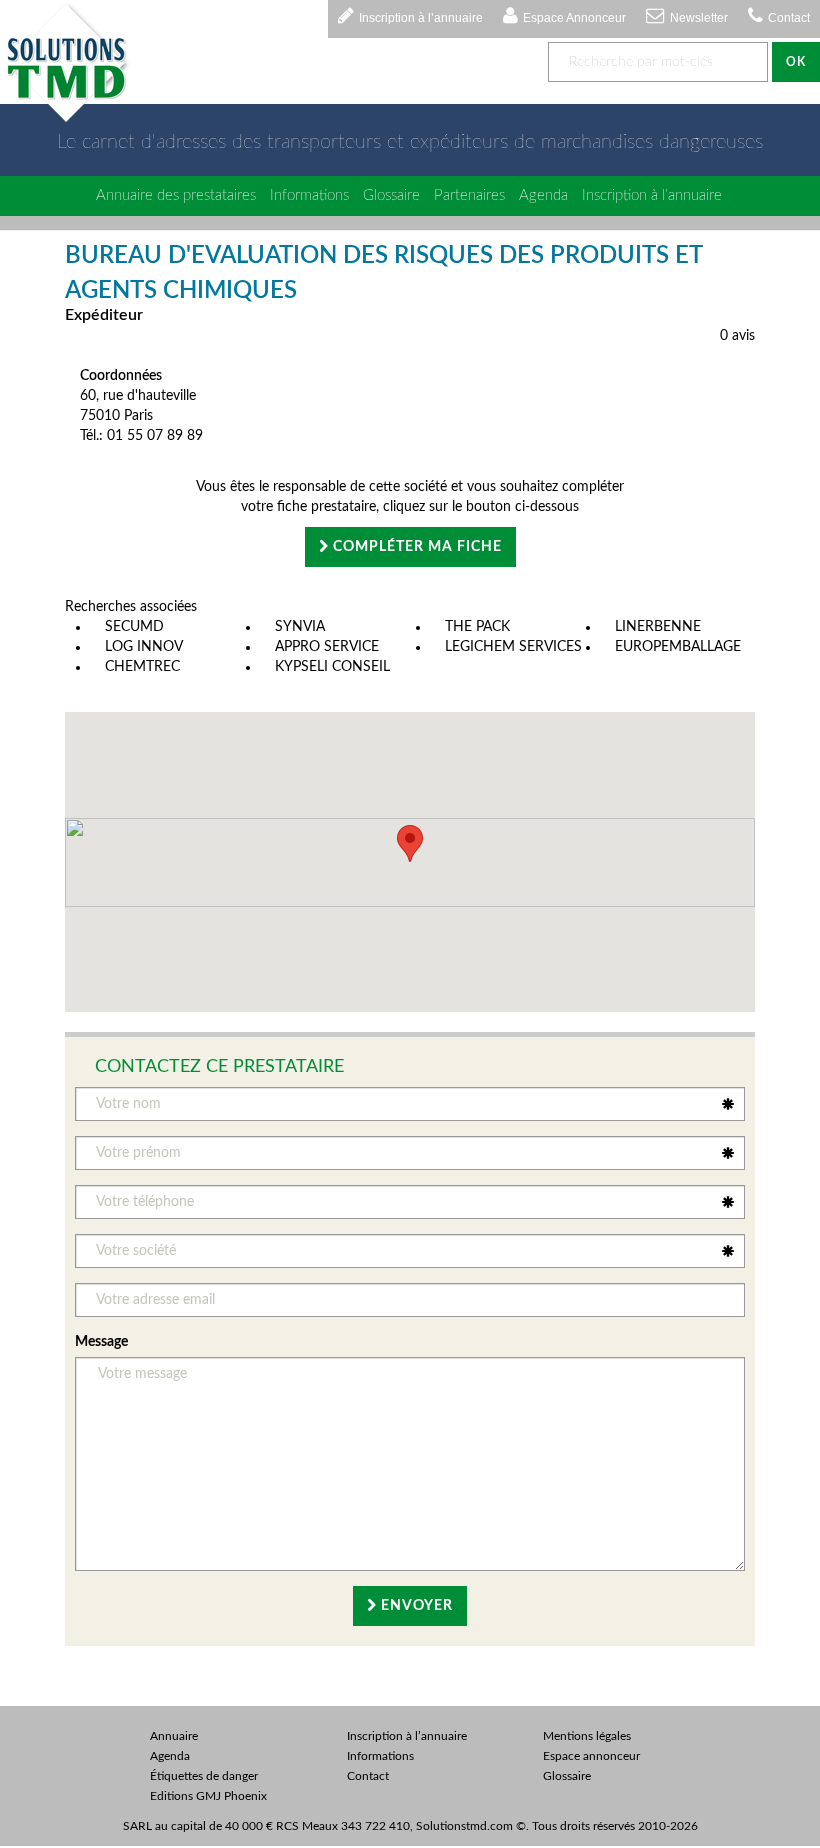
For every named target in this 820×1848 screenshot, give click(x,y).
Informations (309, 195)
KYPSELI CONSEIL (332, 667)
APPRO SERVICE (327, 647)
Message (101, 1342)
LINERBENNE (658, 627)
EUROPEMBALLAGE (678, 647)
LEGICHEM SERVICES (513, 647)
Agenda (543, 195)
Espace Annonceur (574, 18)
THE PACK (477, 627)
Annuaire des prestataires (176, 195)
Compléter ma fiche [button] (415, 547)
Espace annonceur (591, 1756)
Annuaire (174, 1736)
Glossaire (391, 195)
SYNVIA (300, 627)
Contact (789, 18)
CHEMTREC (142, 667)
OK (796, 62)
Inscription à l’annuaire (421, 18)
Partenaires (469, 195)
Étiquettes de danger (204, 1776)
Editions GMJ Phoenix (208, 1796)
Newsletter (699, 18)
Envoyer (415, 1606)
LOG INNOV (144, 647)
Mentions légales (587, 1736)
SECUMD (134, 627)
